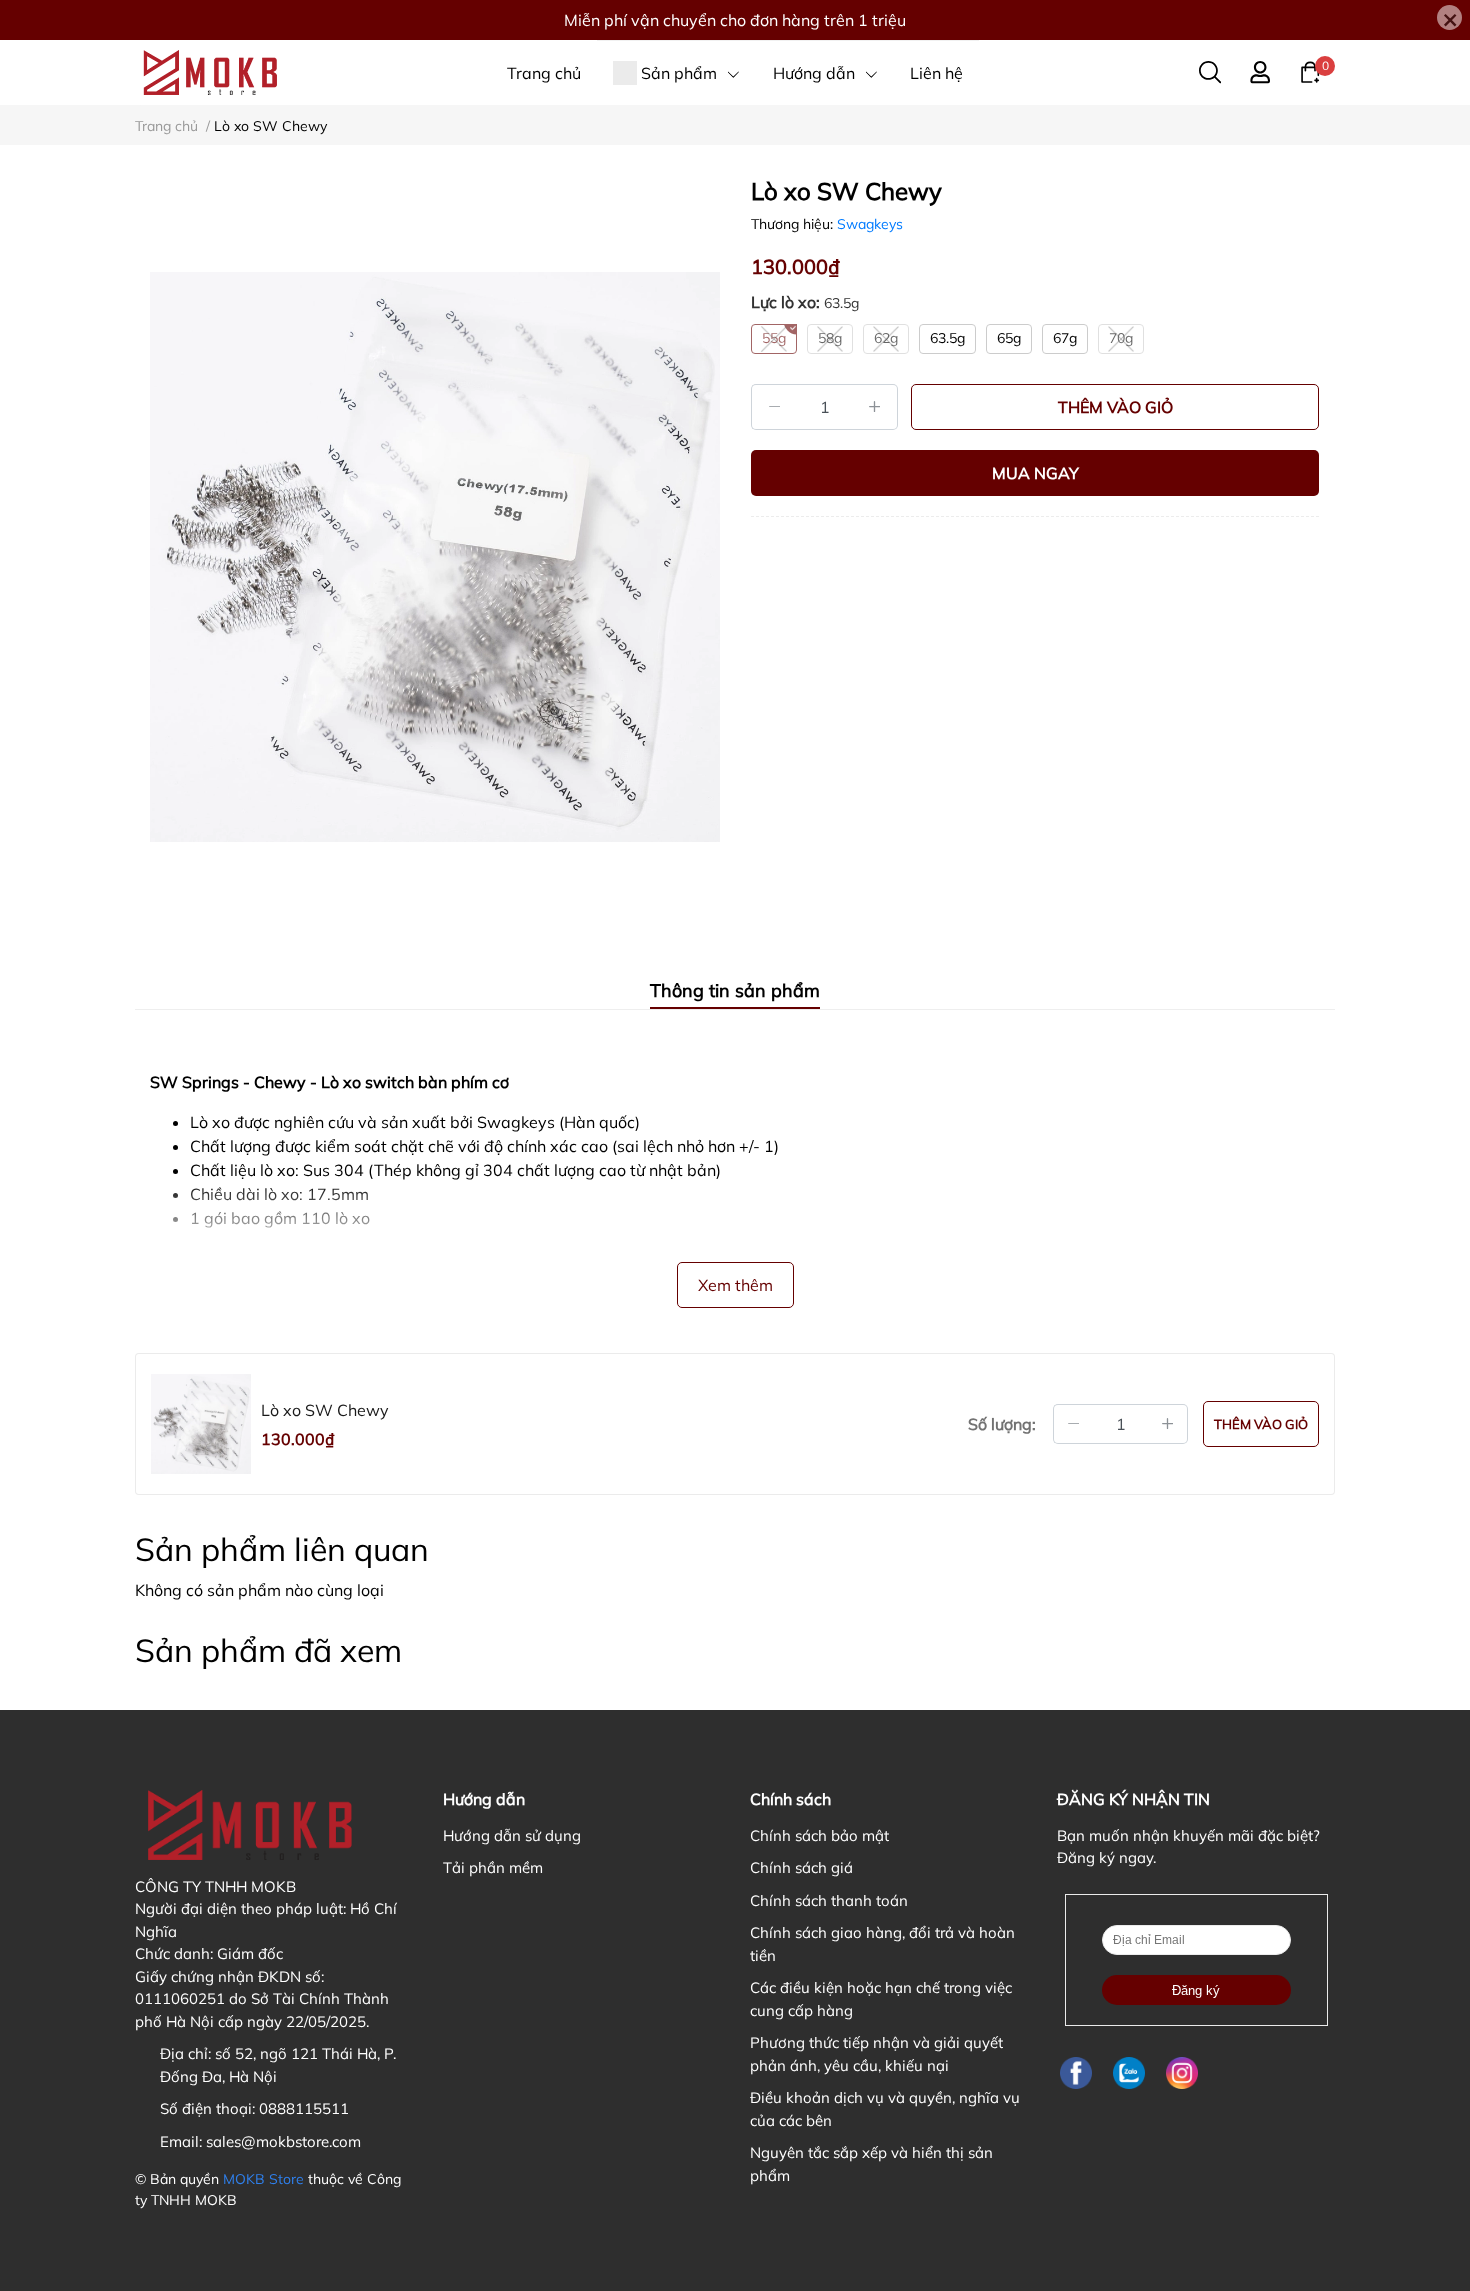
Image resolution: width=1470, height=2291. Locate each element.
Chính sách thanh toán (829, 1900)
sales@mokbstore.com (283, 2141)
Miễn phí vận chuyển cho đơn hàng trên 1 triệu (735, 20)
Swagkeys (870, 224)
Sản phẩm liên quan (282, 1549)
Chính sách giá (801, 1867)
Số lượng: (1002, 1424)
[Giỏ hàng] (1310, 71)
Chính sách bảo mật (819, 1835)
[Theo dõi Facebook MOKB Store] (1076, 2072)
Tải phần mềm (493, 1867)
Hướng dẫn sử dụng (512, 1835)
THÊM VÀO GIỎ (1115, 407)
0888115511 (304, 2108)
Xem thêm (735, 1285)
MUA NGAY (1035, 473)
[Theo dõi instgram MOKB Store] (1182, 2072)
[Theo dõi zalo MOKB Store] (1129, 2072)
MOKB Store (263, 2179)
